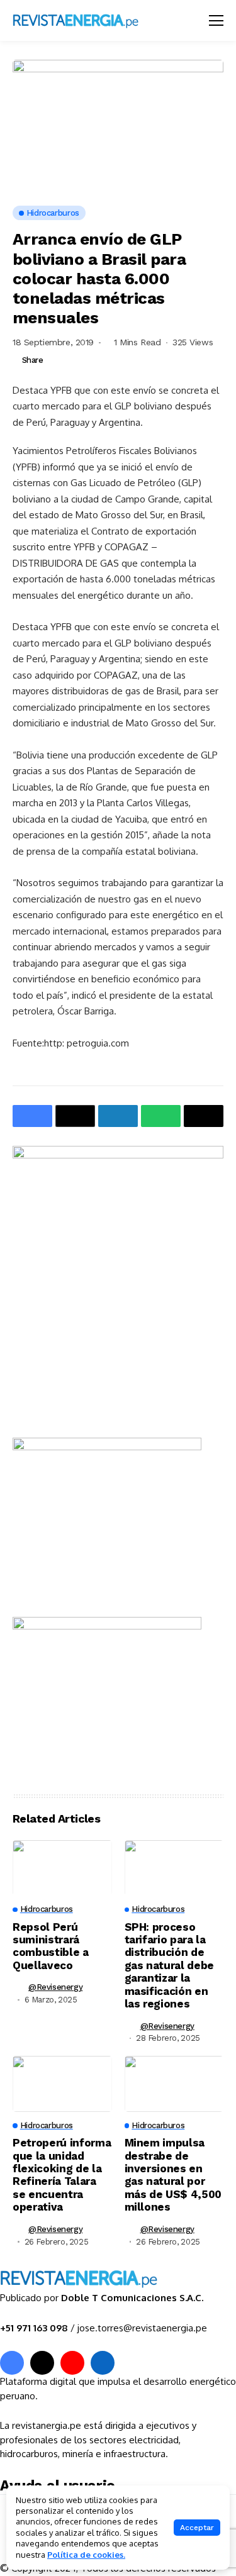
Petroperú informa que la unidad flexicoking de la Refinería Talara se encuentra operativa (62, 2175)
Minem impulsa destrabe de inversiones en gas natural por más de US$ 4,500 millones (173, 2175)
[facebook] (12, 2363)
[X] (42, 2363)
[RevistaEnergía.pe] (91, 20)
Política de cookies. (86, 2555)
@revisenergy (55, 1987)
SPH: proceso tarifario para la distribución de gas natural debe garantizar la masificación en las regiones (170, 1965)
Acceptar (197, 2528)
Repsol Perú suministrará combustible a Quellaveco (51, 1946)
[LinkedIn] (103, 2363)
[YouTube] (72, 2363)
